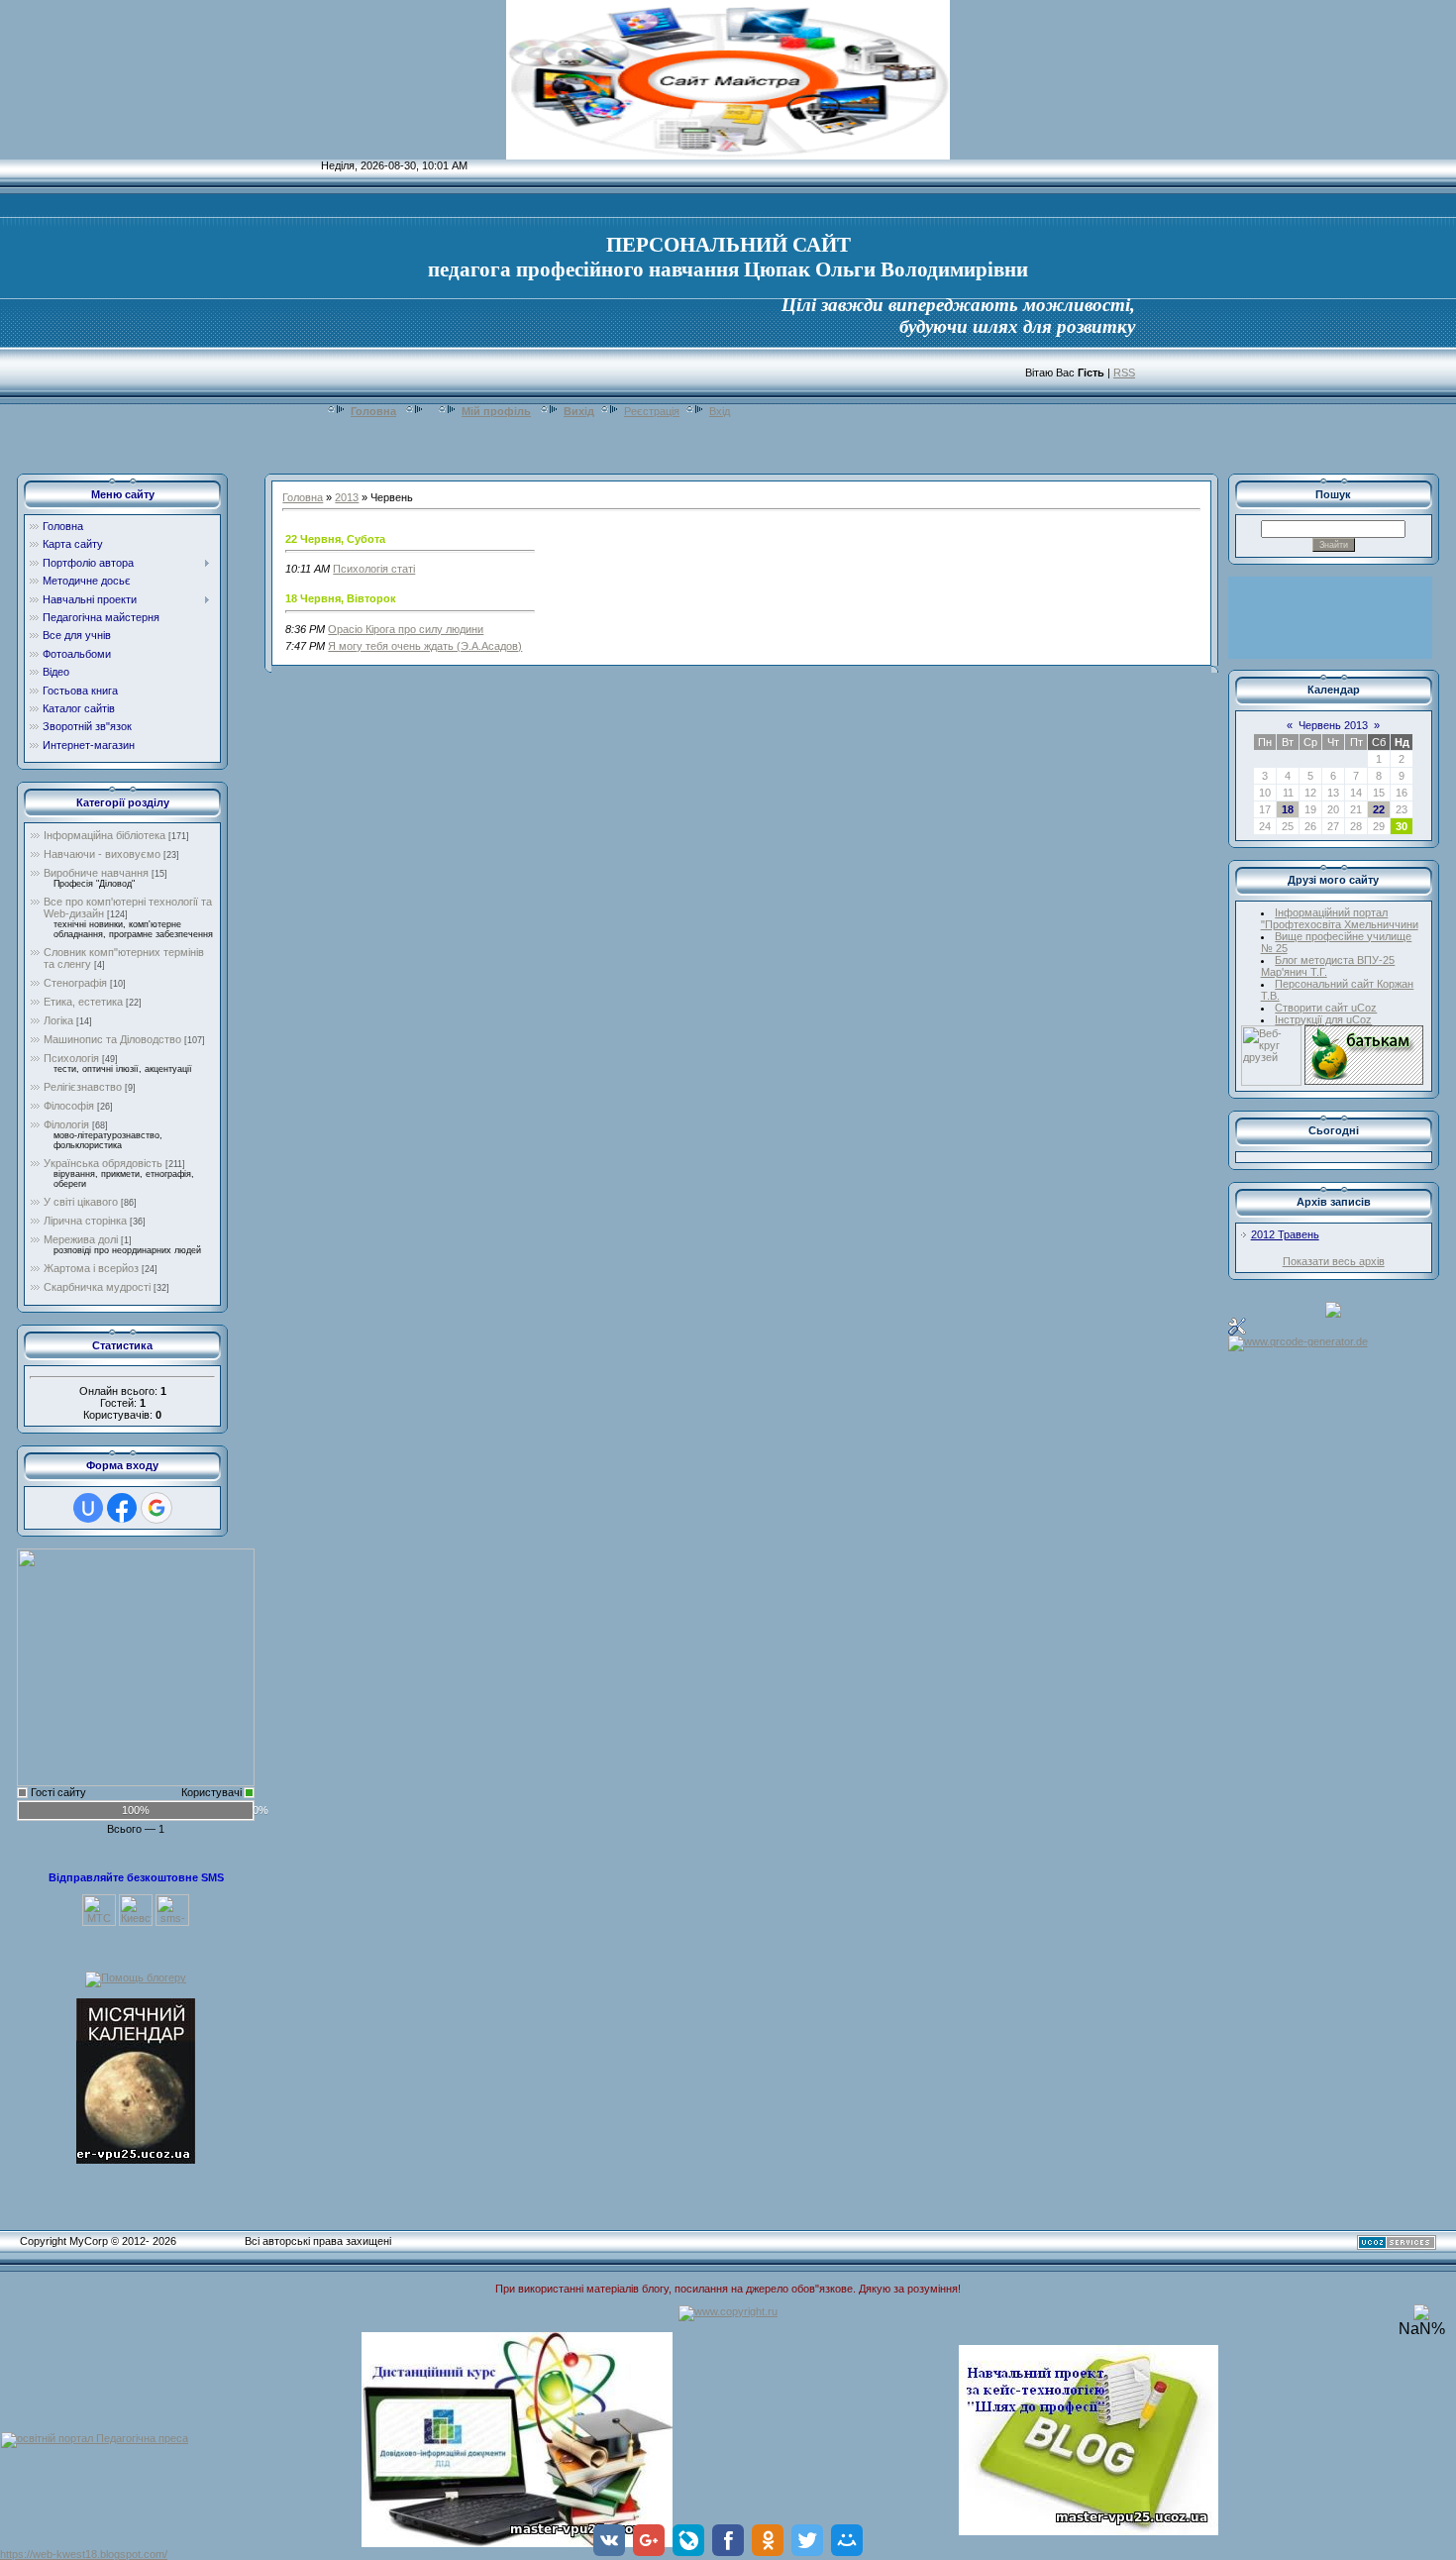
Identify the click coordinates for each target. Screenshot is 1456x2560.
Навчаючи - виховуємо (102, 854)
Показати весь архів (1334, 1261)
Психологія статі (374, 569)
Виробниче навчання (96, 873)
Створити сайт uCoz (1326, 1008)
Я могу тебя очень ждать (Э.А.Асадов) (425, 646)
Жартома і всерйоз (91, 1268)
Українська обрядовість (103, 1163)
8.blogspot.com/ (129, 2554)
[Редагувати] (1237, 1326)
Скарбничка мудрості (97, 1287)
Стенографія (75, 983)
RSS (1124, 373)
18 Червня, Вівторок (341, 598)
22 (1379, 809)
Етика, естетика (83, 1002)
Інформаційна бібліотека (104, 835)
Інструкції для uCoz (1323, 1019)
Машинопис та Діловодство (112, 1039)
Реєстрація (652, 411)
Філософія (69, 1106)
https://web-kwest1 (46, 2554)
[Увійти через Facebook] (122, 1508)
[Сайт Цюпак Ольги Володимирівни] (136, 1666)
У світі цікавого (81, 1202)
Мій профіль (496, 411)
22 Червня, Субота (335, 539)
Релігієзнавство (83, 1087)
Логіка (58, 1020)
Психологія (71, 1058)
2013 (347, 497)
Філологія (66, 1124)
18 (1288, 809)
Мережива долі (81, 1239)
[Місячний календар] (136, 2080)
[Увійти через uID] (88, 1508)
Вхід (720, 411)
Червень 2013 (1333, 725)
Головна (373, 411)
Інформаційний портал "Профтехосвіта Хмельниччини (1340, 918)
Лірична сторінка (85, 1221)
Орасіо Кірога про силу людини (406, 629)
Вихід (579, 411)
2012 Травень (1285, 1234)
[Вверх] (1421, 2316)
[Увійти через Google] (156, 1508)
